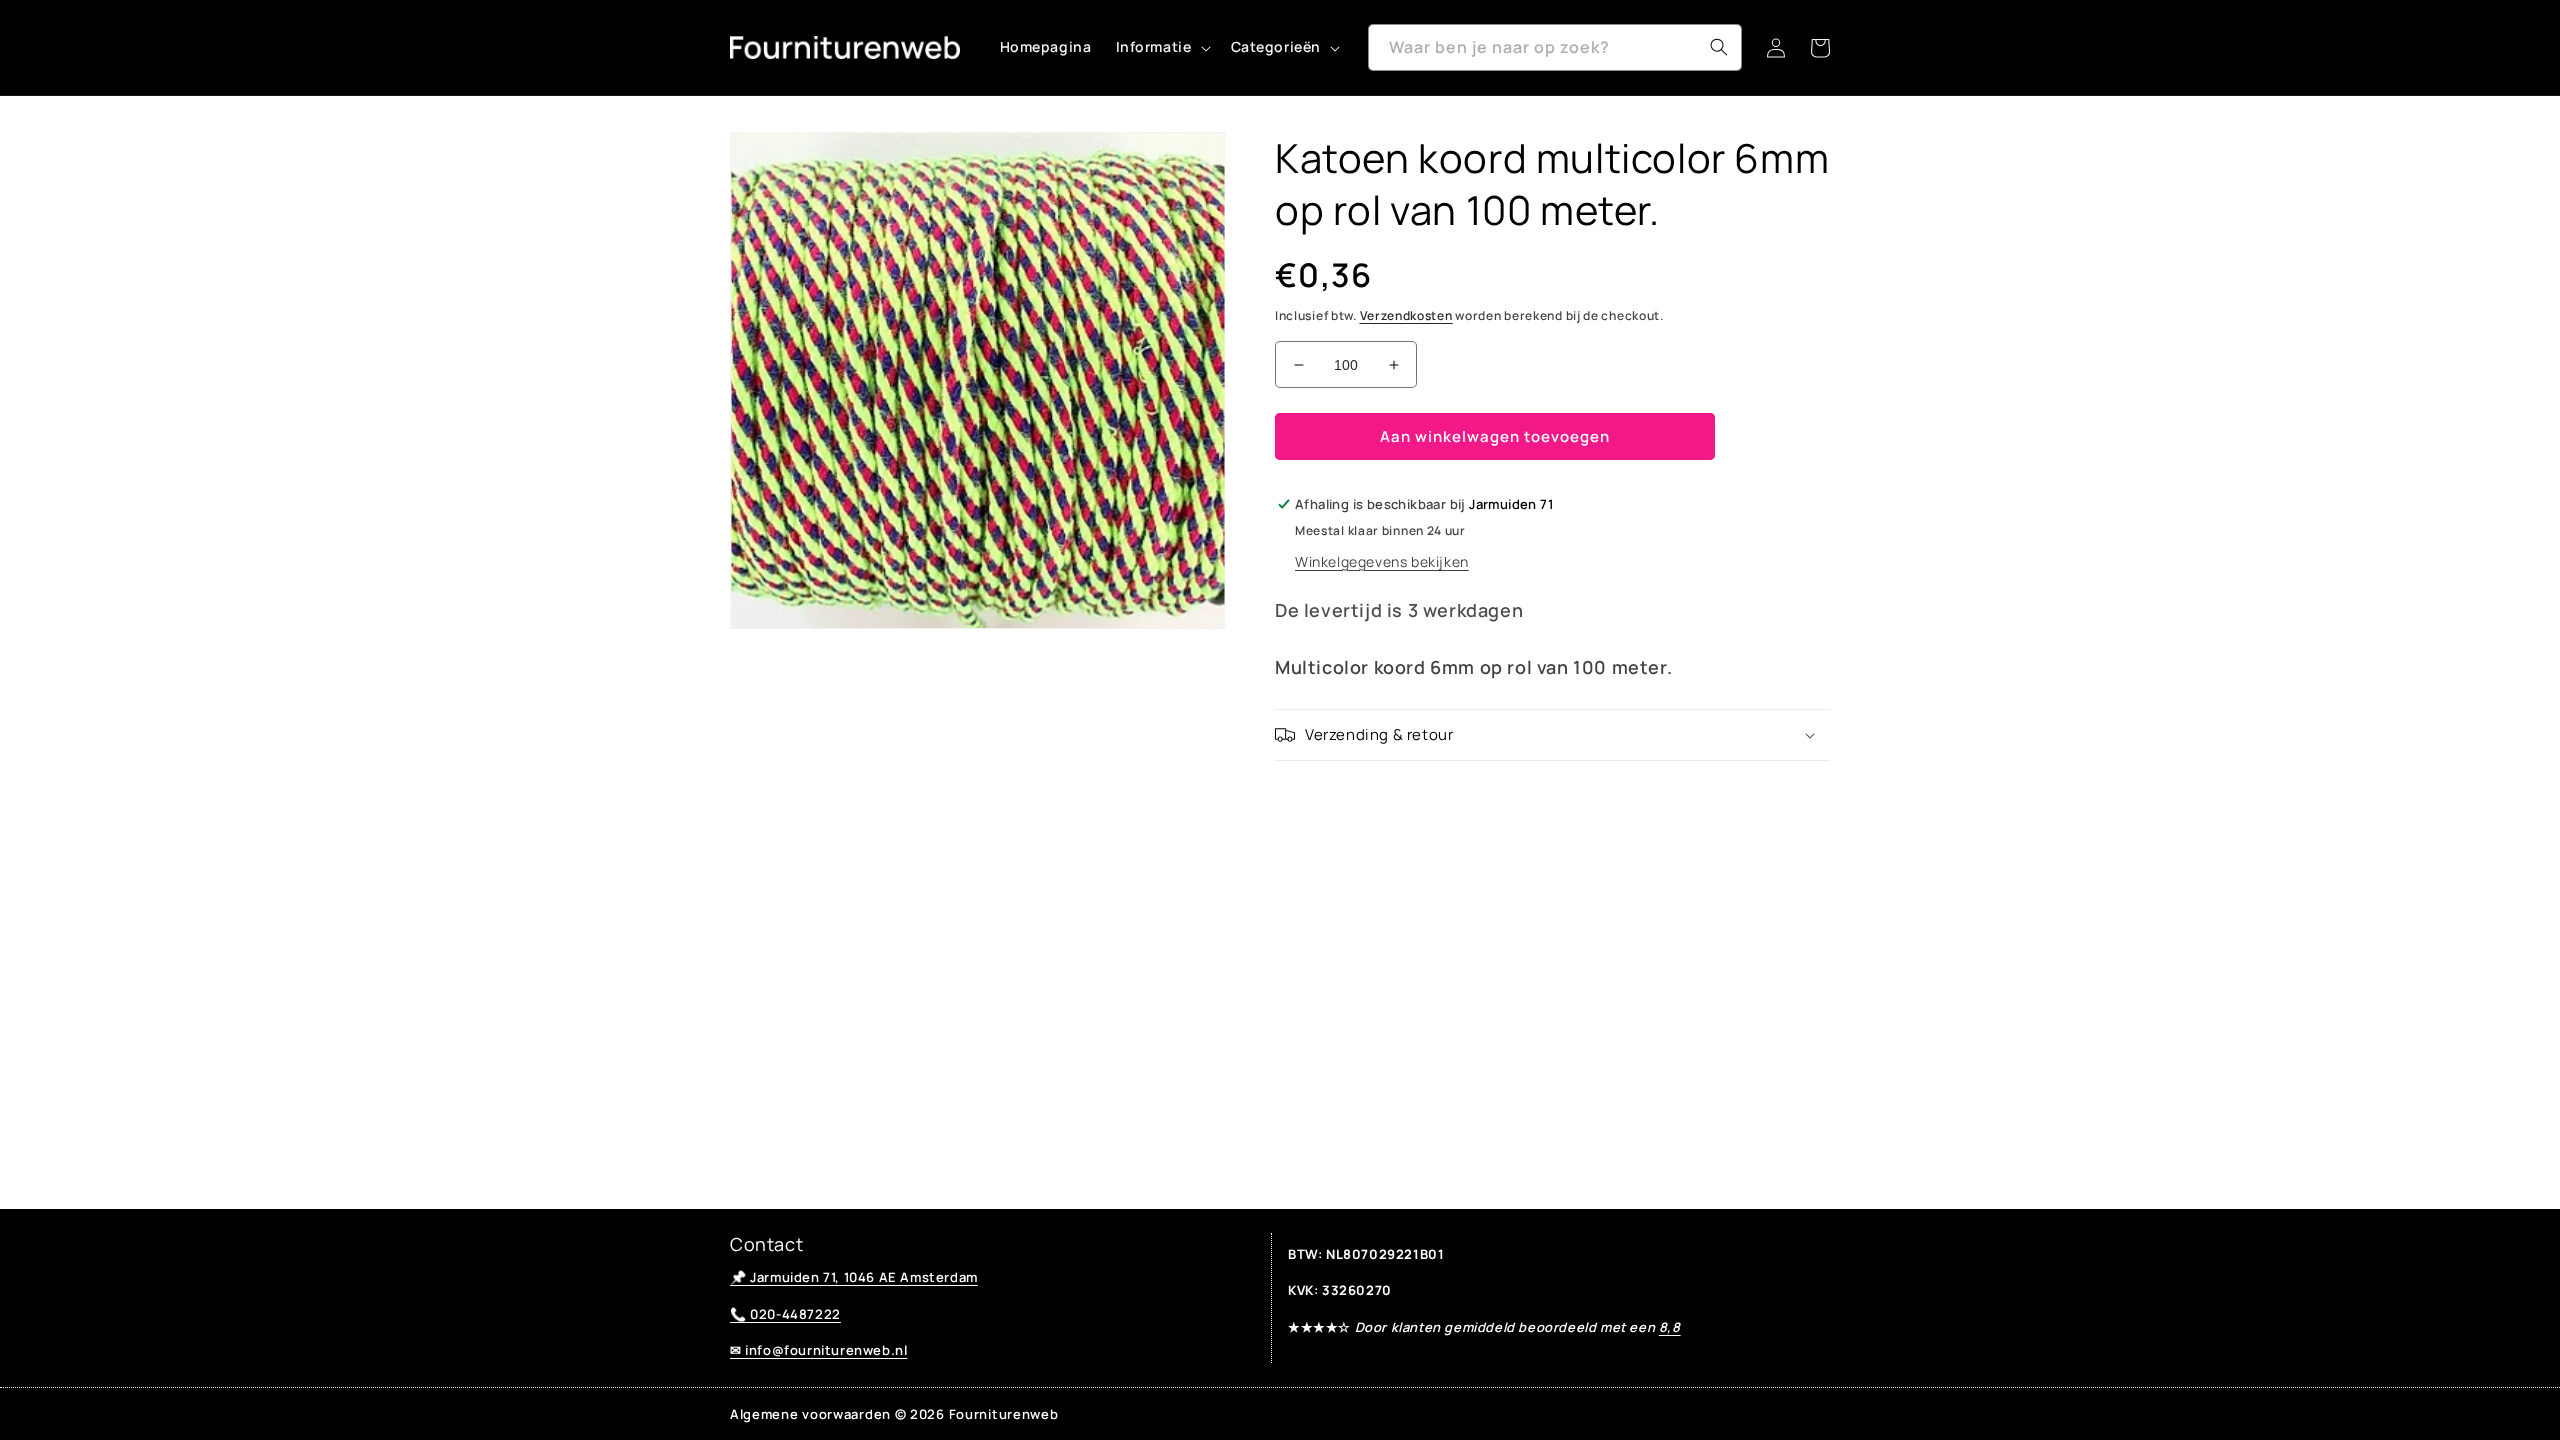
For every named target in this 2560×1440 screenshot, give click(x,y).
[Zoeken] (1719, 47)
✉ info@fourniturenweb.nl (818, 1350)
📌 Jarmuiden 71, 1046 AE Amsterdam (854, 1277)
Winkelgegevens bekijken (1382, 561)
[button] (1161, 47)
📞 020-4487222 (785, 1314)
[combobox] (1555, 47)
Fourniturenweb (1004, 1414)
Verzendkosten (1406, 315)
